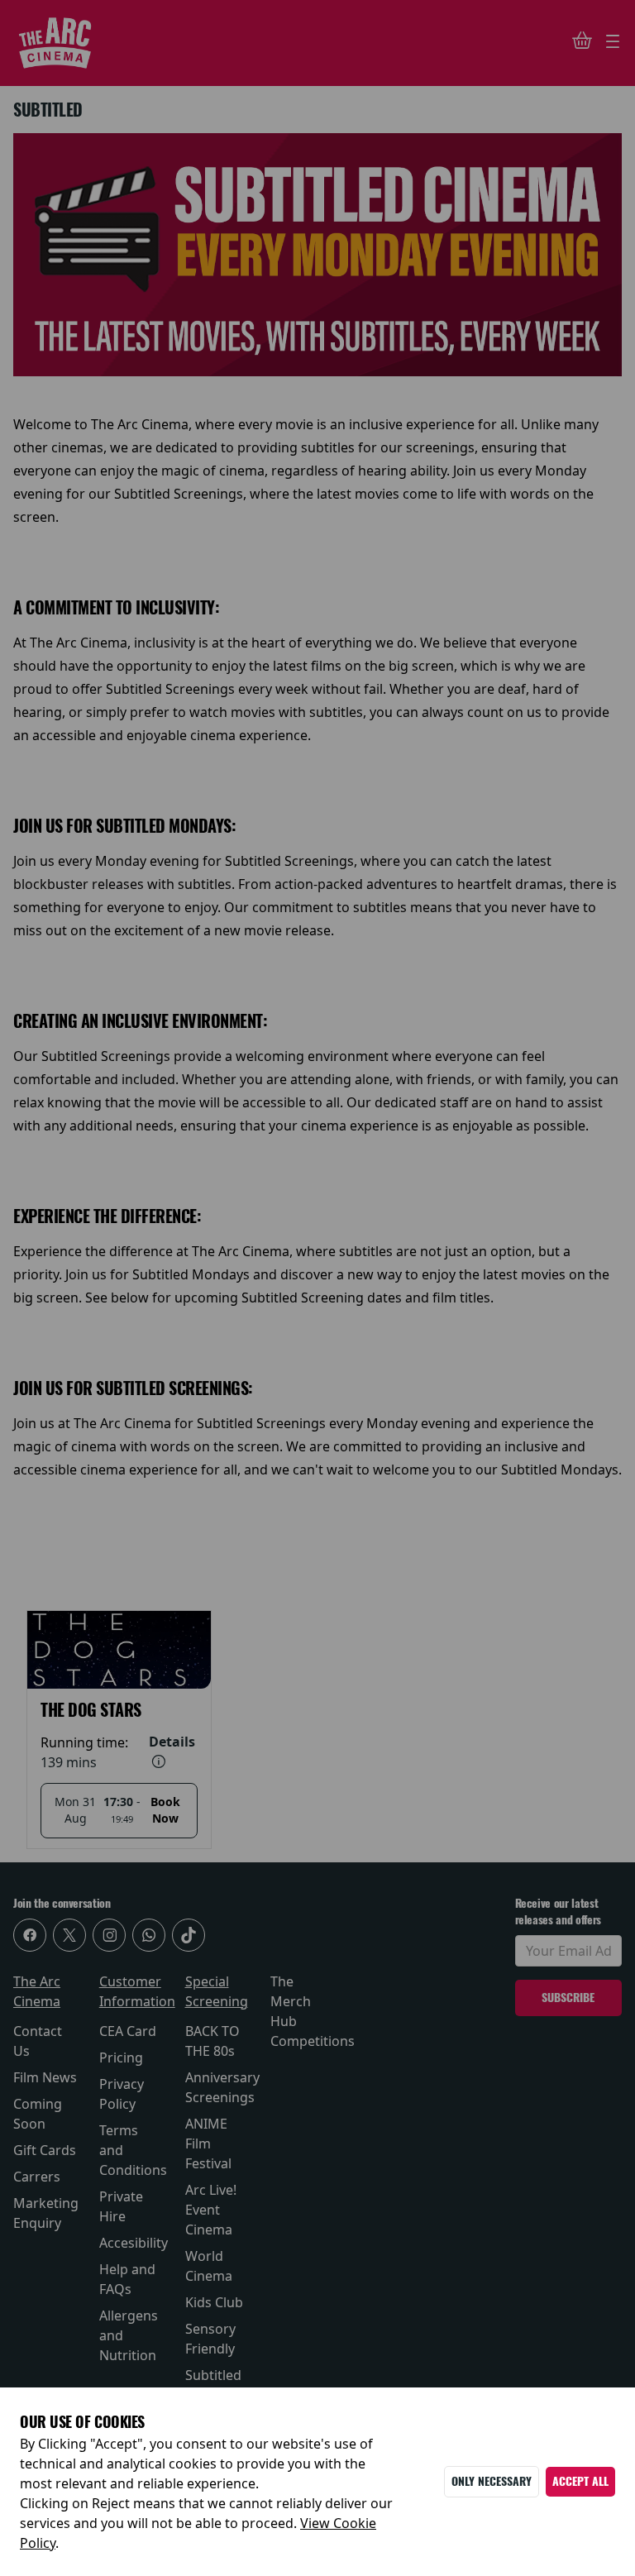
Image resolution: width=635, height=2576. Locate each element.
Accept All (580, 2481)
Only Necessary (492, 2481)
